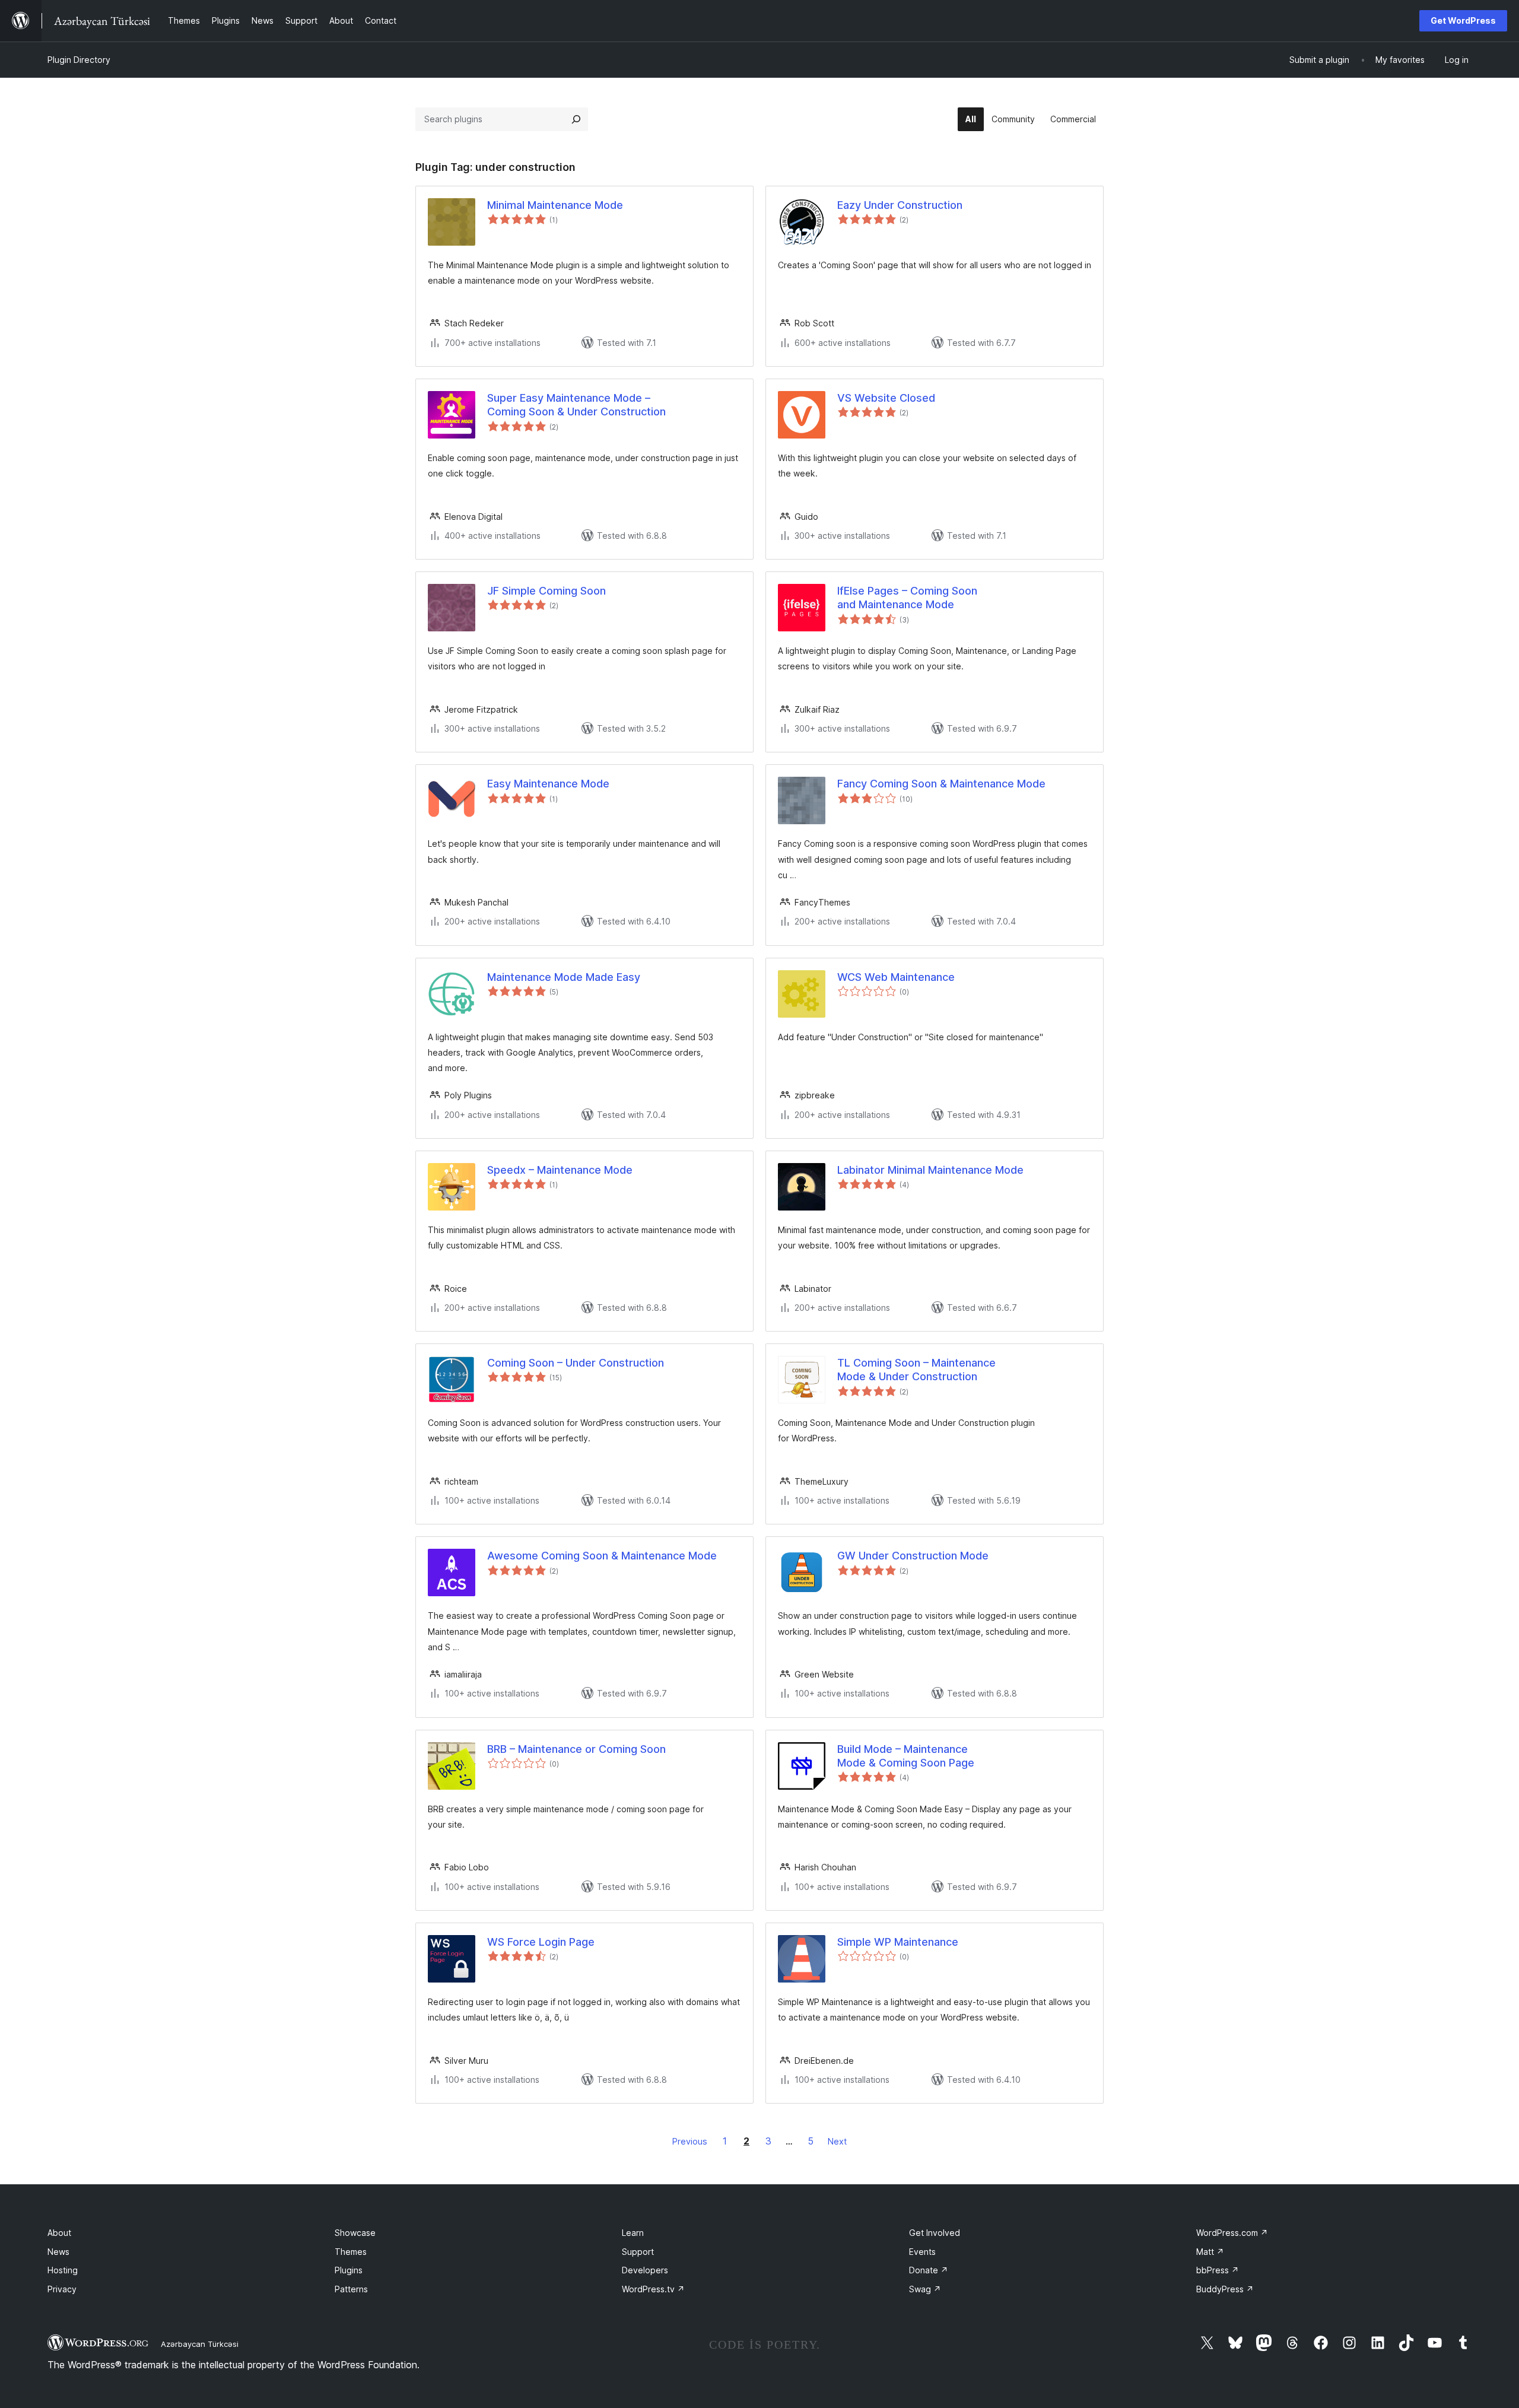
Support (638, 2252)
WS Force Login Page (541, 1942)
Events (922, 2252)
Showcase (355, 2233)
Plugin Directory (79, 60)
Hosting (63, 2270)
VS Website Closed (886, 398)
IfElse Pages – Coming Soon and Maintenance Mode (907, 598)
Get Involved (935, 2233)
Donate (929, 2270)
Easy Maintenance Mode (548, 784)
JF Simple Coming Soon (546, 591)
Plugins (349, 2270)
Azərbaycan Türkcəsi (200, 2344)
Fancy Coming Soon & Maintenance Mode (941, 784)
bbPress (1218, 2270)
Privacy (62, 2289)
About (59, 2233)
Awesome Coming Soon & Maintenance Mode (602, 1556)
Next (837, 2141)
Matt (1210, 2252)
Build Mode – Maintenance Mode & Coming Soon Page (906, 1756)
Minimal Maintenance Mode (555, 205)
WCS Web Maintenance (896, 977)
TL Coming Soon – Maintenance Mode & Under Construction (916, 1370)
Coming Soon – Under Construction (576, 1363)
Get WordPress (1463, 20)
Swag (925, 2289)
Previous (690, 2141)
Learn (633, 2233)
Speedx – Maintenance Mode (560, 1170)
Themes (351, 2252)
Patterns (351, 2289)
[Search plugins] (576, 119)
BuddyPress (1225, 2289)
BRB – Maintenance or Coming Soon (576, 1749)
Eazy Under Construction (900, 205)
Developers (645, 2270)
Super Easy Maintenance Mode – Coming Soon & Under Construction (576, 405)
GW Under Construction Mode (913, 1556)
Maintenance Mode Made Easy (564, 977)
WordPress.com (1232, 2233)
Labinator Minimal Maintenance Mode (930, 1170)
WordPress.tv (653, 2289)
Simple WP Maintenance (898, 1942)
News (58, 2252)
